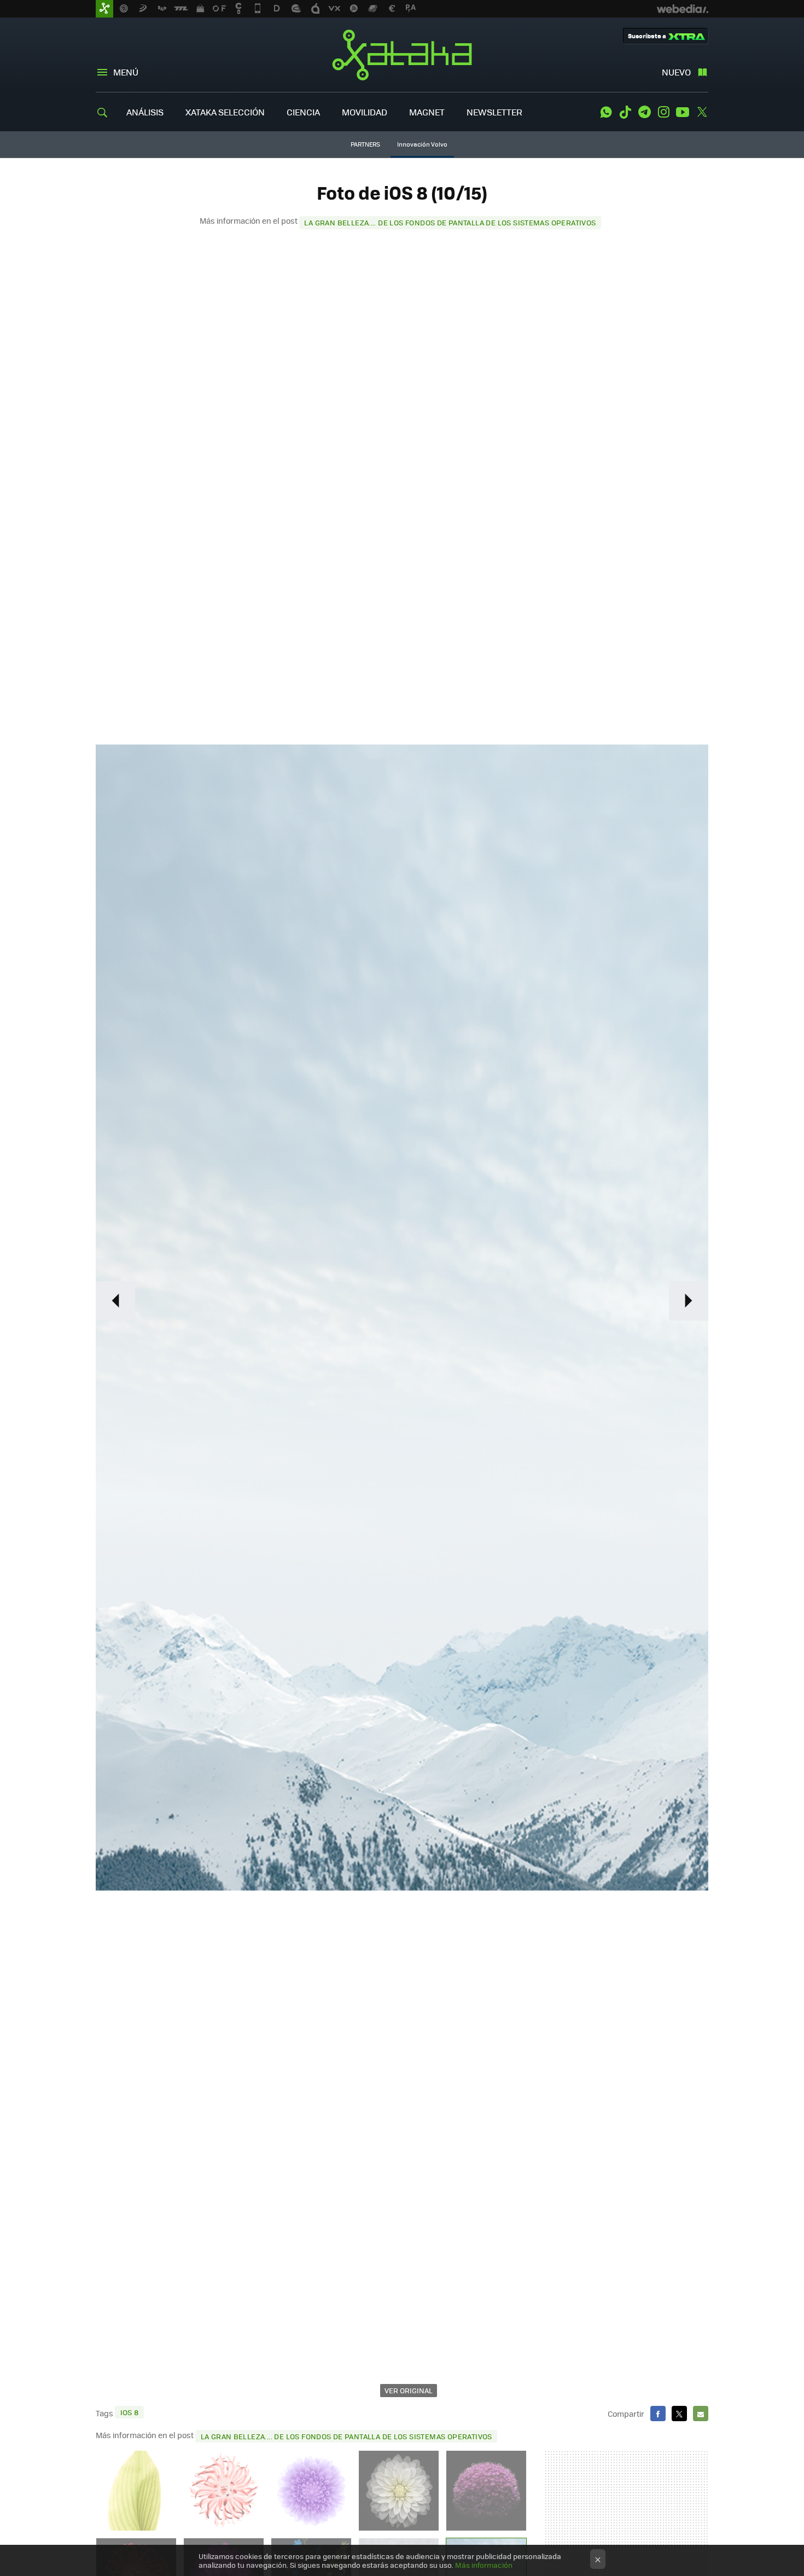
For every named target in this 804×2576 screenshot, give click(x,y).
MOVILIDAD (365, 112)
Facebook (658, 2414)
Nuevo (676, 72)
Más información (484, 2565)
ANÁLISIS (145, 112)
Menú (126, 72)
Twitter (702, 112)
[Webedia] (683, 9)
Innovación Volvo (422, 144)
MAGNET (427, 112)
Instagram (663, 112)
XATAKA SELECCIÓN (225, 112)
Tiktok (625, 112)
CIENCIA (303, 112)
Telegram (644, 112)
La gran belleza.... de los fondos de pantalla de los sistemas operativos (450, 222)
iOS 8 (130, 2412)
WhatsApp (606, 112)
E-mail (701, 2414)
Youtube (683, 112)
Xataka (402, 55)
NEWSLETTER (494, 112)
